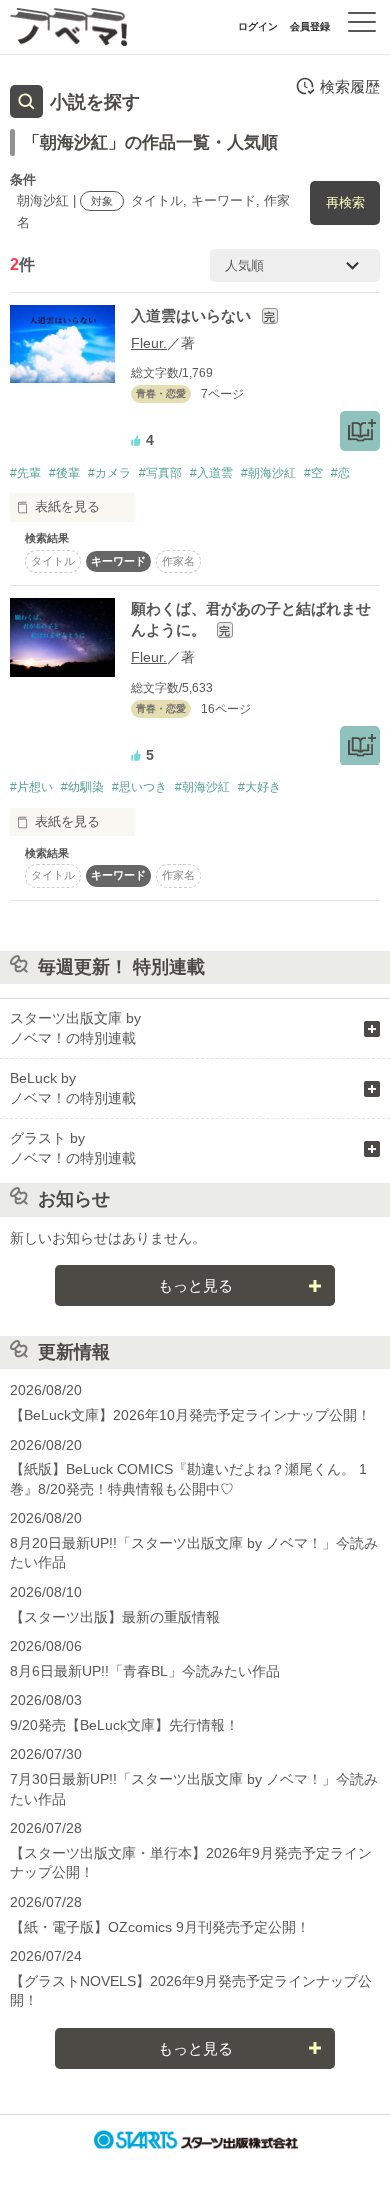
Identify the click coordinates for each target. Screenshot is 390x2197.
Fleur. (149, 343)
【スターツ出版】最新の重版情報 (115, 1617)
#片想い (31, 787)
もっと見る (195, 1285)
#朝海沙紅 (268, 473)
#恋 (340, 473)
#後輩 (64, 473)
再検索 (345, 202)
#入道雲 (211, 473)
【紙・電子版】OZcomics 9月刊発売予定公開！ (160, 1927)
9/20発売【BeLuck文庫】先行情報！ (124, 1725)
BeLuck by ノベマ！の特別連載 (73, 1088)
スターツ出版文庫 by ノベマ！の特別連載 (75, 1028)
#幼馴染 (82, 787)
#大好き (259, 787)
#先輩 (25, 473)
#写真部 (160, 473)
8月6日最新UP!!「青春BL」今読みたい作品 (145, 1671)
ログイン (258, 26)
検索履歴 (350, 86)
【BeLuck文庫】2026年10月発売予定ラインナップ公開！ (190, 1415)
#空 (313, 473)
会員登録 (310, 26)
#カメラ (109, 473)
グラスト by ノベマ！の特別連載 (73, 1148)
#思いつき (139, 787)
